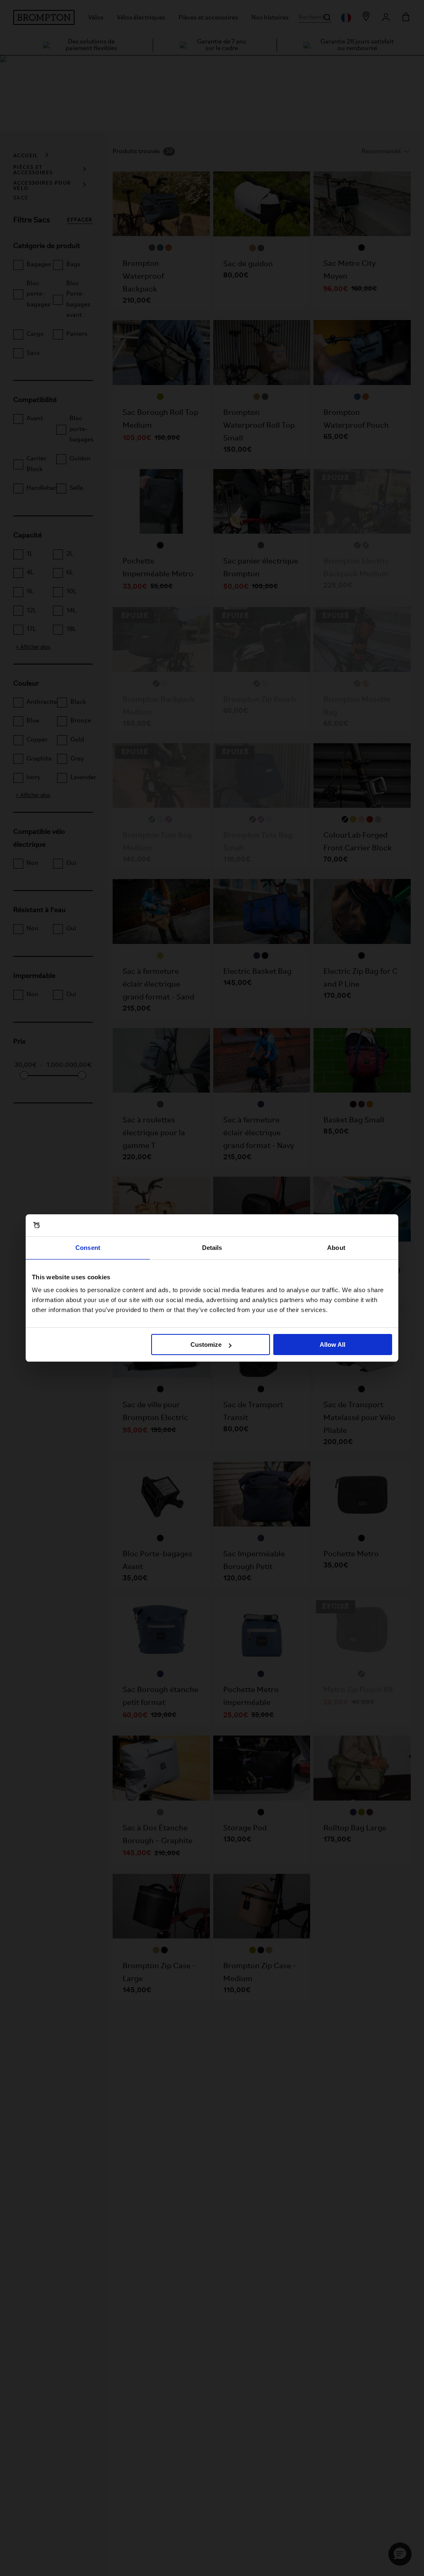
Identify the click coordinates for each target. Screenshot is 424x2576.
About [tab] (336, 1248)
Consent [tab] (88, 1248)
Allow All (332, 1345)
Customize (206, 1345)
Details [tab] (212, 1248)
